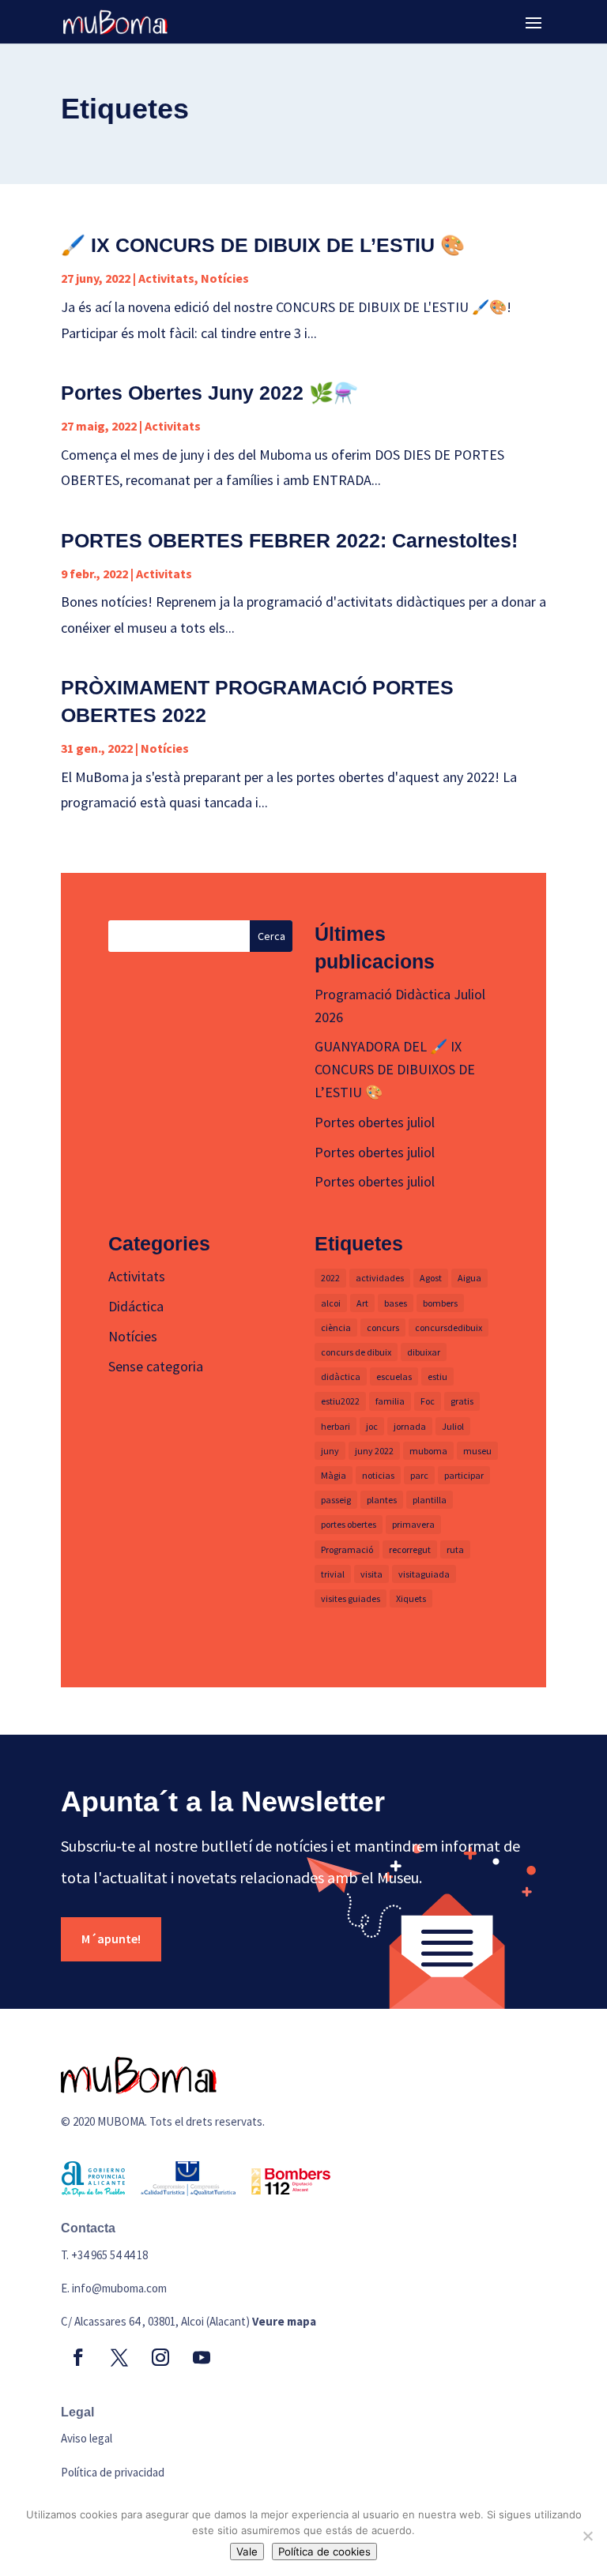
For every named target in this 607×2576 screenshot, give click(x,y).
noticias (378, 1475)
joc (372, 1426)
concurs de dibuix (356, 1352)
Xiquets (411, 1598)
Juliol (453, 1426)
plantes (382, 1500)
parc (419, 1475)
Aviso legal (87, 2438)
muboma (428, 1451)
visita (371, 1574)
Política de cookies (324, 2552)
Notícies (225, 278)
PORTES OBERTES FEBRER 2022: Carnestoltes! (289, 540)
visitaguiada (424, 1574)
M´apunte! (111, 1939)
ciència (336, 1327)
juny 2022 (374, 1451)
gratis (462, 1401)
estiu (437, 1376)
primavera (413, 1524)
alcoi (331, 1303)
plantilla (430, 1500)
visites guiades (351, 1598)
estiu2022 (340, 1401)
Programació (347, 1549)
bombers (440, 1303)
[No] (587, 2536)
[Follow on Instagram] (160, 2357)
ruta (455, 1549)
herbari (336, 1426)
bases (396, 1303)
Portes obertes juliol (375, 1122)
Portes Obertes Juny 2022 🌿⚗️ (209, 393)
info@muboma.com (119, 2288)
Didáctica (136, 1306)
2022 (330, 1278)
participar (464, 1475)
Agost (431, 1278)
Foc (428, 1401)
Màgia (334, 1475)
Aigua (469, 1278)
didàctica (341, 1376)
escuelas (394, 1376)
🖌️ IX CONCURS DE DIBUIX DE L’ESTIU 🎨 (263, 245)
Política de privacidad (113, 2472)
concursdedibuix (449, 1327)
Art (362, 1303)
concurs (383, 1327)
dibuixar (424, 1352)
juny (330, 1451)
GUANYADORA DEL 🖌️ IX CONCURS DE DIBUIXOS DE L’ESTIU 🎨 (395, 1069)
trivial (333, 1574)
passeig (336, 1500)
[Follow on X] (119, 2357)
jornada (410, 1426)
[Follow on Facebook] (78, 2357)
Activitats (166, 278)
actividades (380, 1278)
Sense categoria (156, 1366)
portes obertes (349, 1524)
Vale (247, 2552)
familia (390, 1401)
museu (477, 1451)
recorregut (410, 1549)
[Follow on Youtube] (202, 2357)
